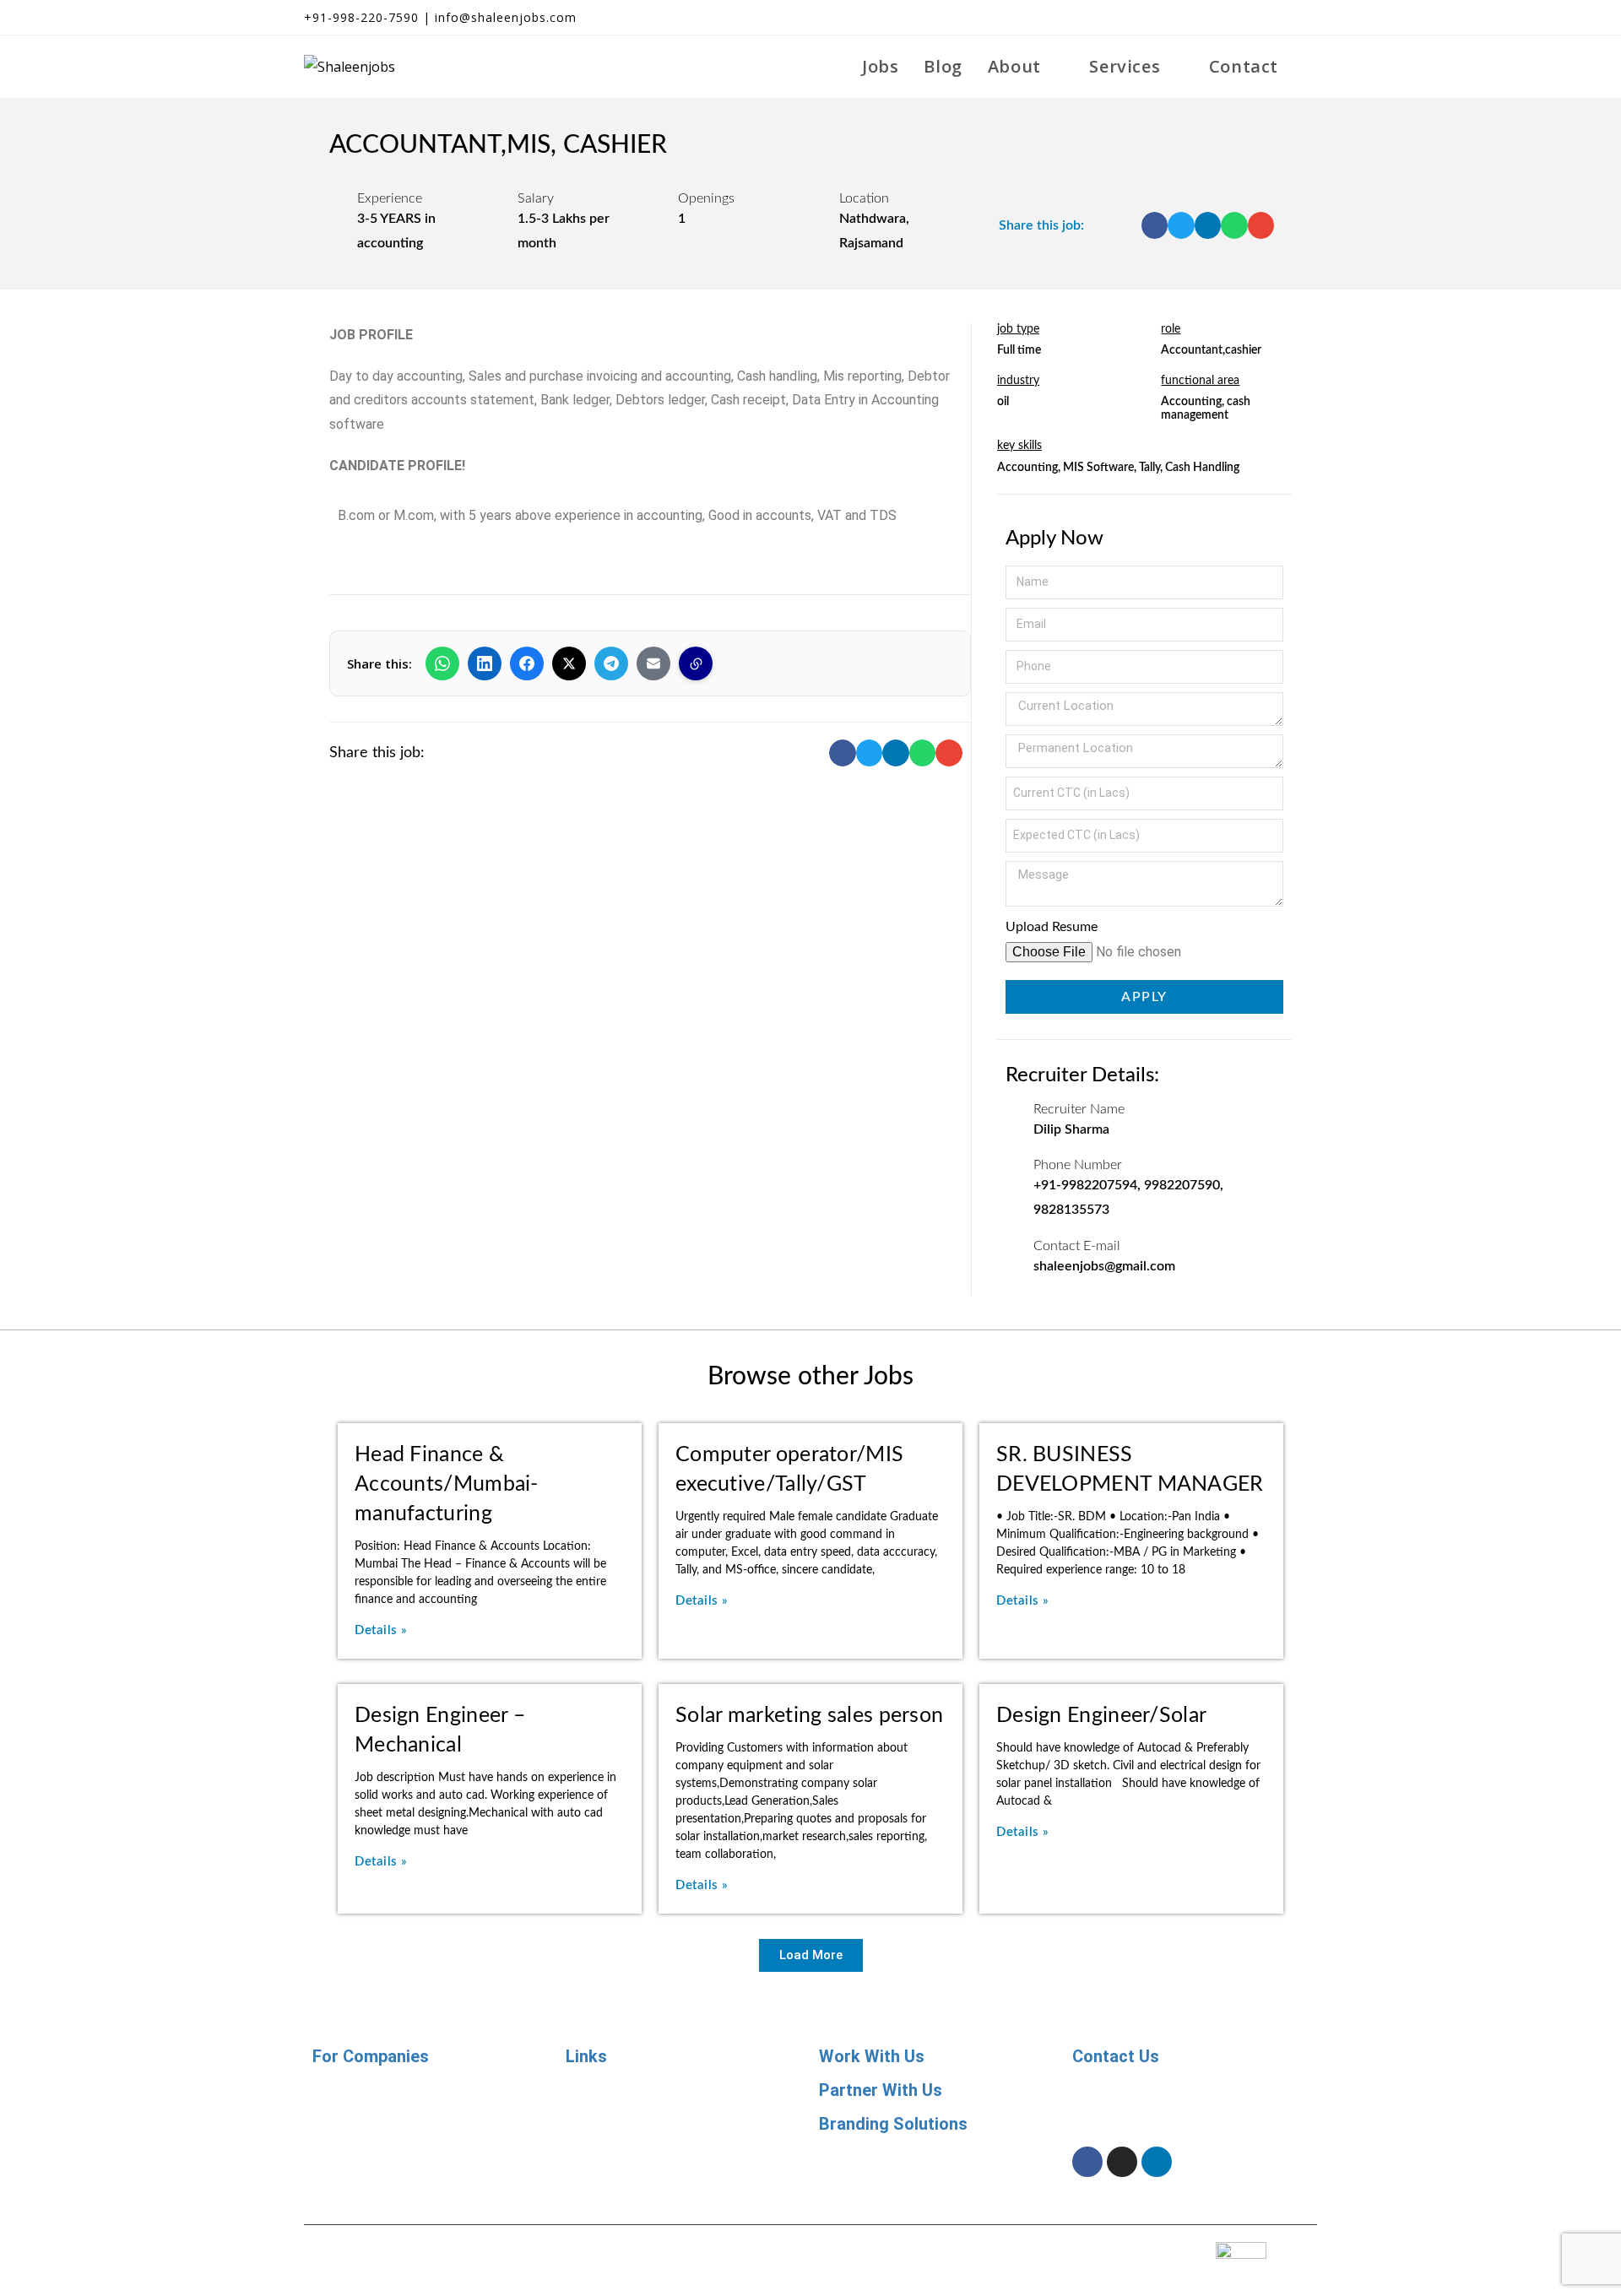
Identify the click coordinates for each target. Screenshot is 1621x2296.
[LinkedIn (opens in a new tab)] (1280, 18)
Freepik (908, 2247)
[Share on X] (569, 663)
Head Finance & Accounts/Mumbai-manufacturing (447, 1484)
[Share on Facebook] (527, 663)
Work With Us (872, 2056)
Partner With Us (881, 2090)
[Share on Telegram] (611, 663)
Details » (381, 1630)
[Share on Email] (653, 663)
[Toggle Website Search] (1310, 67)
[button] (1155, 225)
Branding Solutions (893, 2124)
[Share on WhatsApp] (442, 663)
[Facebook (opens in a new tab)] (1250, 18)
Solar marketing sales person (809, 1716)
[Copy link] (696, 663)
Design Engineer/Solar (1101, 1716)
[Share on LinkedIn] (485, 663)
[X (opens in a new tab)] (1219, 18)
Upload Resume (1052, 927)
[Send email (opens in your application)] (1306, 18)
